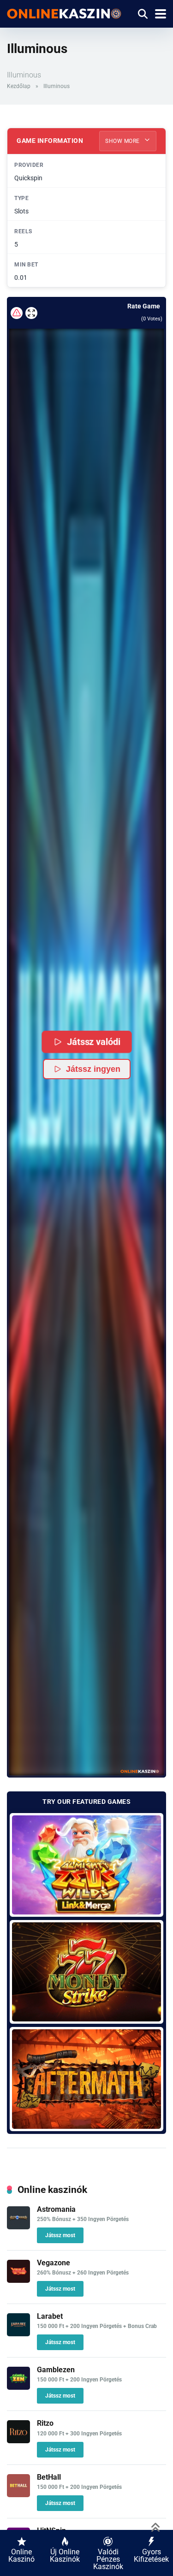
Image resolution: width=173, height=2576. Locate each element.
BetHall (49, 2477)
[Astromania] (18, 2227)
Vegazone (54, 2263)
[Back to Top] (156, 2526)
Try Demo (86, 1864)
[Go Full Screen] (31, 313)
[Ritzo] (18, 2441)
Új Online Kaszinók (65, 2555)
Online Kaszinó (21, 2555)
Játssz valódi (93, 1042)
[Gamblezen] (18, 2387)
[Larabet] (18, 2334)
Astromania (56, 2209)
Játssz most (60, 2235)
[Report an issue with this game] (17, 313)
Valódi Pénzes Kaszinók (108, 2559)
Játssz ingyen (93, 1069)
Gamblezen (56, 2370)
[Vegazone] (18, 2280)
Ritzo (45, 2423)
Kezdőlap (19, 86)
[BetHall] (18, 2495)
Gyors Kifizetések (151, 2555)
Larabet (50, 2316)
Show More (123, 141)
